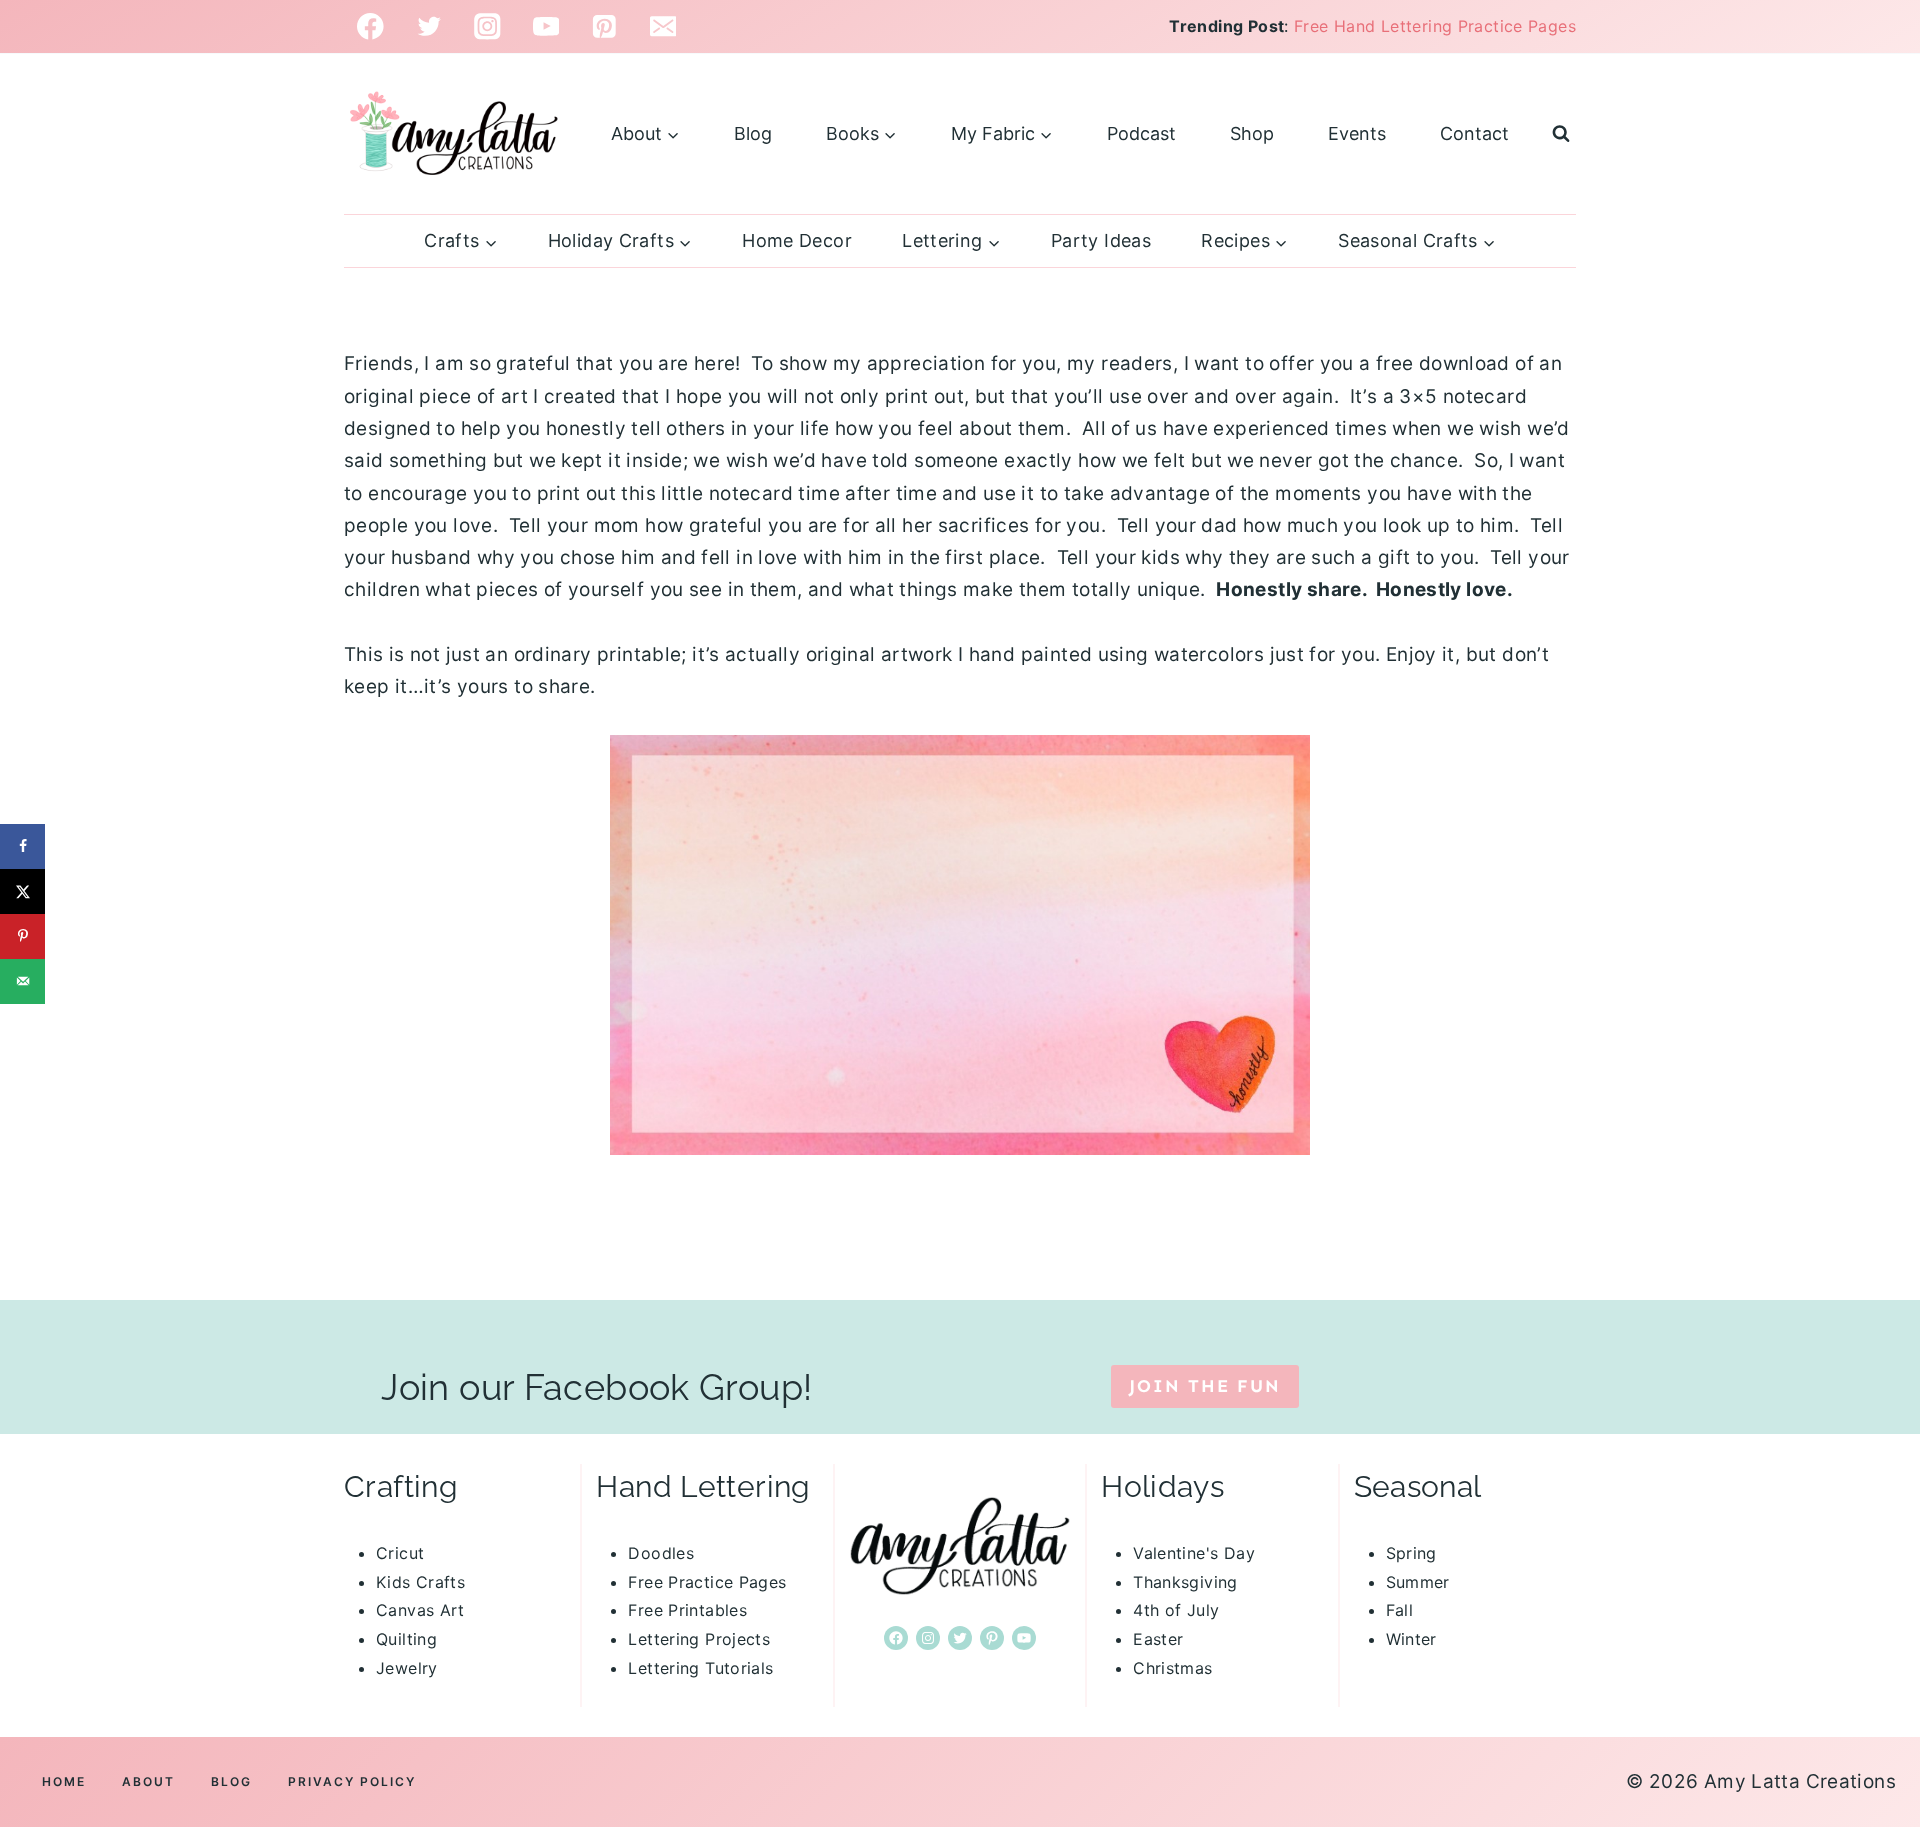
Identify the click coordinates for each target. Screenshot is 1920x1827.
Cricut (400, 1553)
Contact (1474, 133)
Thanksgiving (1185, 1582)
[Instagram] (487, 26)
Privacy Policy (352, 1781)
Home (64, 1781)
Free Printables (687, 1610)
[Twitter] (429, 26)
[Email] (663, 26)
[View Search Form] (1561, 134)
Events (1357, 133)
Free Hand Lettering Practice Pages (1435, 26)
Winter (1411, 1639)
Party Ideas (1101, 240)
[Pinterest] (604, 26)
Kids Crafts (420, 1582)
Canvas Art (420, 1610)
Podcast (1141, 133)
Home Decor (797, 240)
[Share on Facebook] (22, 846)
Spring (1411, 1553)
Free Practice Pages (707, 1582)
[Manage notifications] (1879, 1691)
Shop (1252, 133)
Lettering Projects (699, 1639)
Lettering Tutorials (700, 1668)
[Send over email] (22, 981)
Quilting (406, 1639)
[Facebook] (370, 26)
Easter (1158, 1639)
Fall (1400, 1610)
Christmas (1172, 1668)
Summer (1418, 1582)
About (148, 1781)
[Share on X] (22, 891)
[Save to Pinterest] (22, 936)
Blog (753, 133)
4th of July (1176, 1610)
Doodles (661, 1553)
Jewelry (407, 1668)
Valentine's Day (1194, 1553)
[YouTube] (546, 26)
